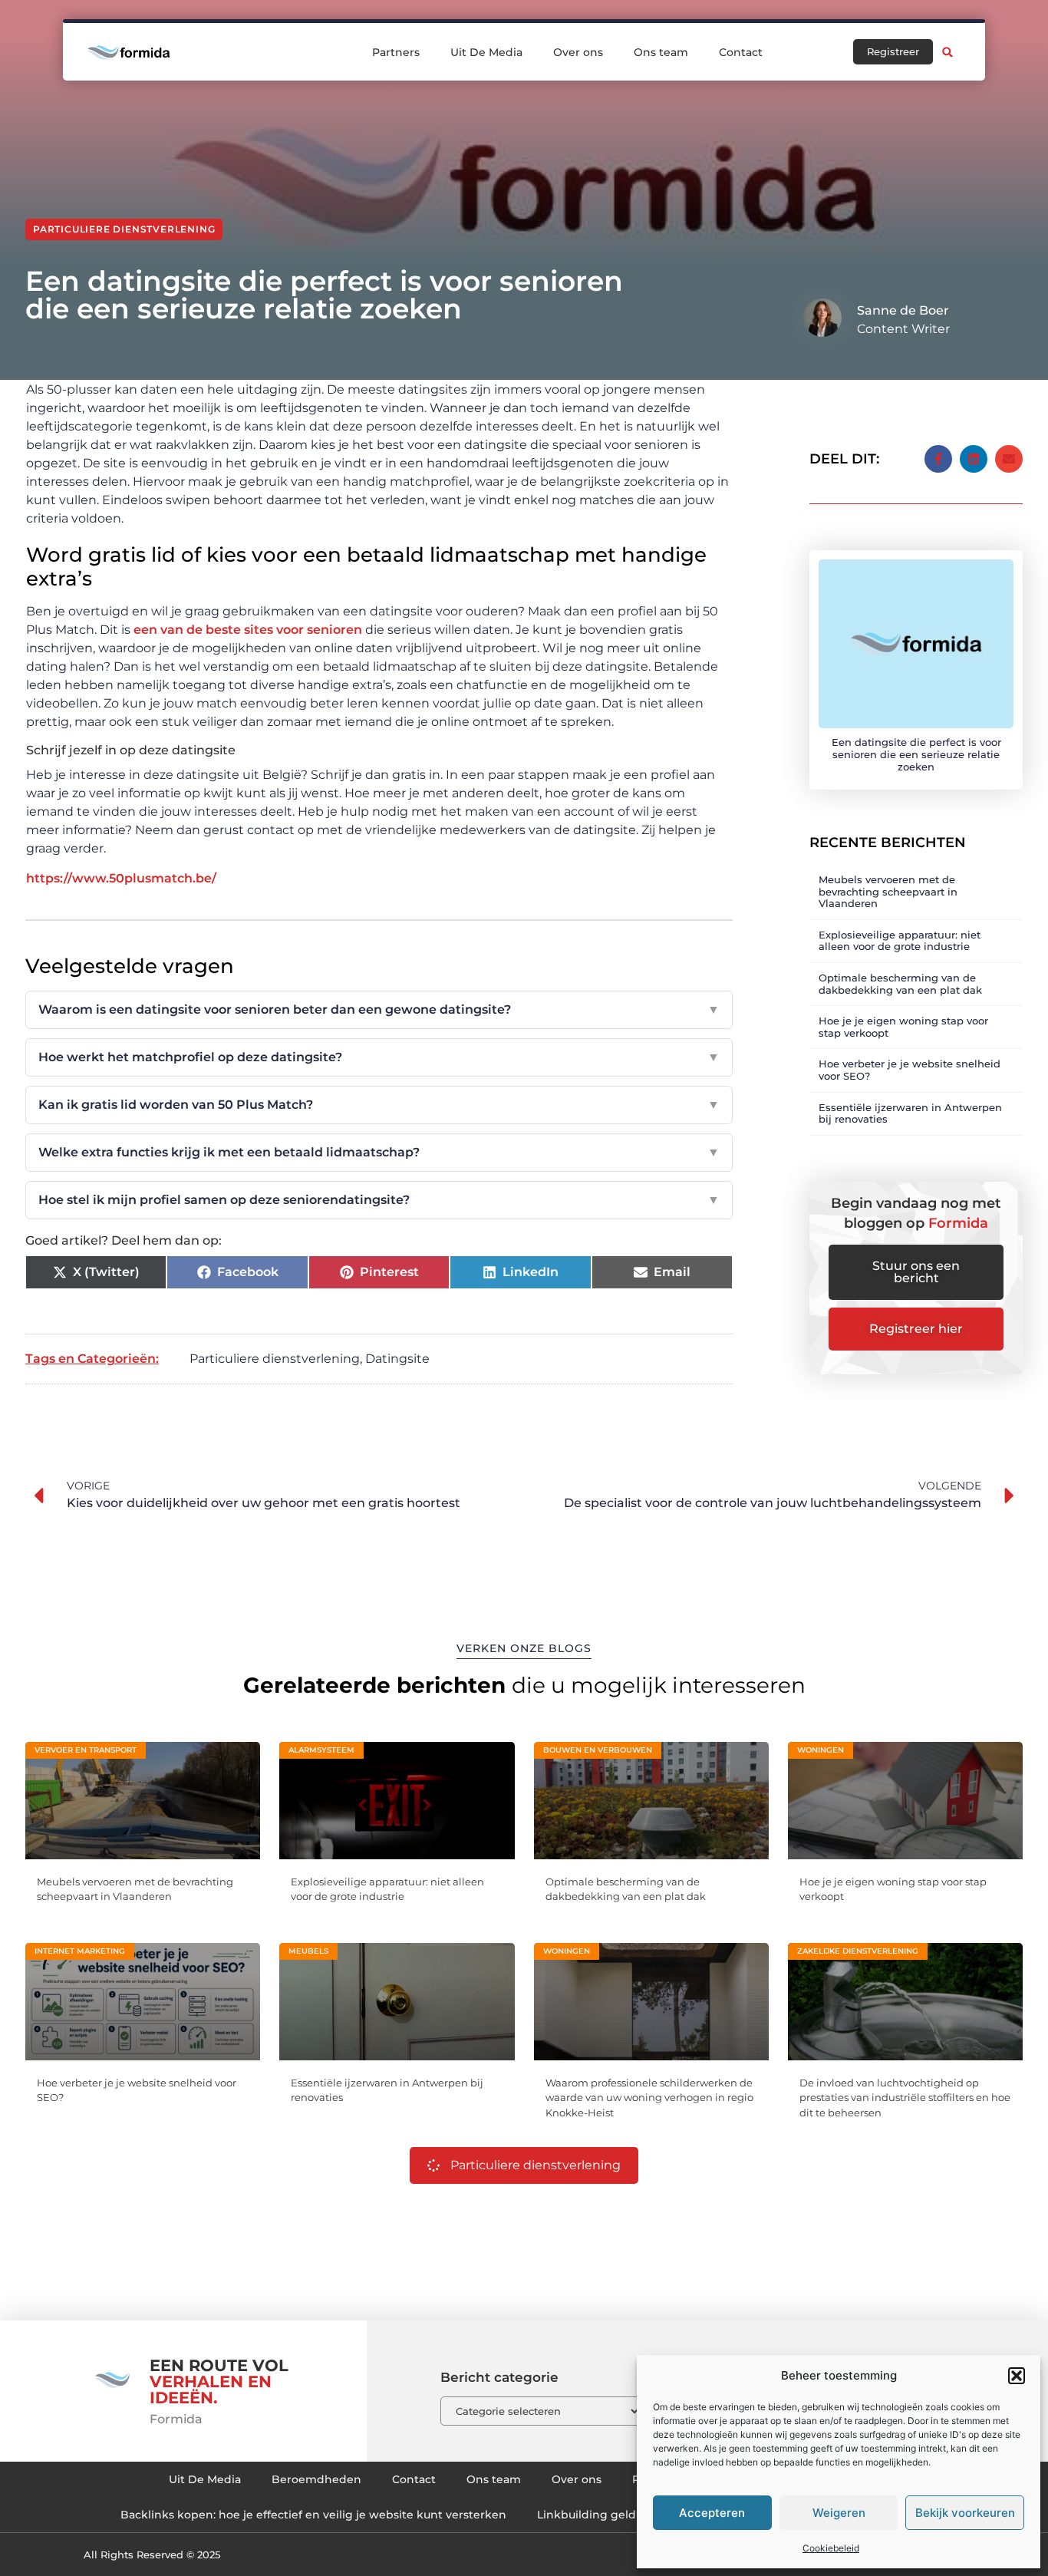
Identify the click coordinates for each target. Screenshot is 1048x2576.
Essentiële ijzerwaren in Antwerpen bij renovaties (910, 1113)
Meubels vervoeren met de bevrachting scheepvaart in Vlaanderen (888, 891)
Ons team (661, 52)
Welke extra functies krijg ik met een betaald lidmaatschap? (379, 1152)
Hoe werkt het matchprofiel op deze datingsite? (379, 1057)
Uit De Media (486, 52)
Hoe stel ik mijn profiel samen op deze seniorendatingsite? (379, 1200)
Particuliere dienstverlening (124, 229)
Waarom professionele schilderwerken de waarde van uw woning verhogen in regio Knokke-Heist (649, 2098)
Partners (396, 52)
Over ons (578, 52)
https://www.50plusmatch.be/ (121, 878)
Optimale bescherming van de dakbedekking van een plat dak (900, 984)
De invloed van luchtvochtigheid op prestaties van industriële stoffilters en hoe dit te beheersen (905, 2098)
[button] (1017, 2376)
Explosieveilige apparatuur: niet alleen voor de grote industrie (900, 941)
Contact (741, 52)
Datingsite (397, 1359)
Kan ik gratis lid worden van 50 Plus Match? (379, 1105)
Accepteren (712, 2513)
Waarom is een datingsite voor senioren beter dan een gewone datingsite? (379, 1009)
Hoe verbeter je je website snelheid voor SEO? (910, 1070)
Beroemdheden (316, 2479)
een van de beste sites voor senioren (248, 630)
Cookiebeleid (831, 2548)
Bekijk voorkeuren (965, 2513)
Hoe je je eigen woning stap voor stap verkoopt (903, 1027)
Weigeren (839, 2513)
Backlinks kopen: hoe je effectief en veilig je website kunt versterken (313, 2515)
